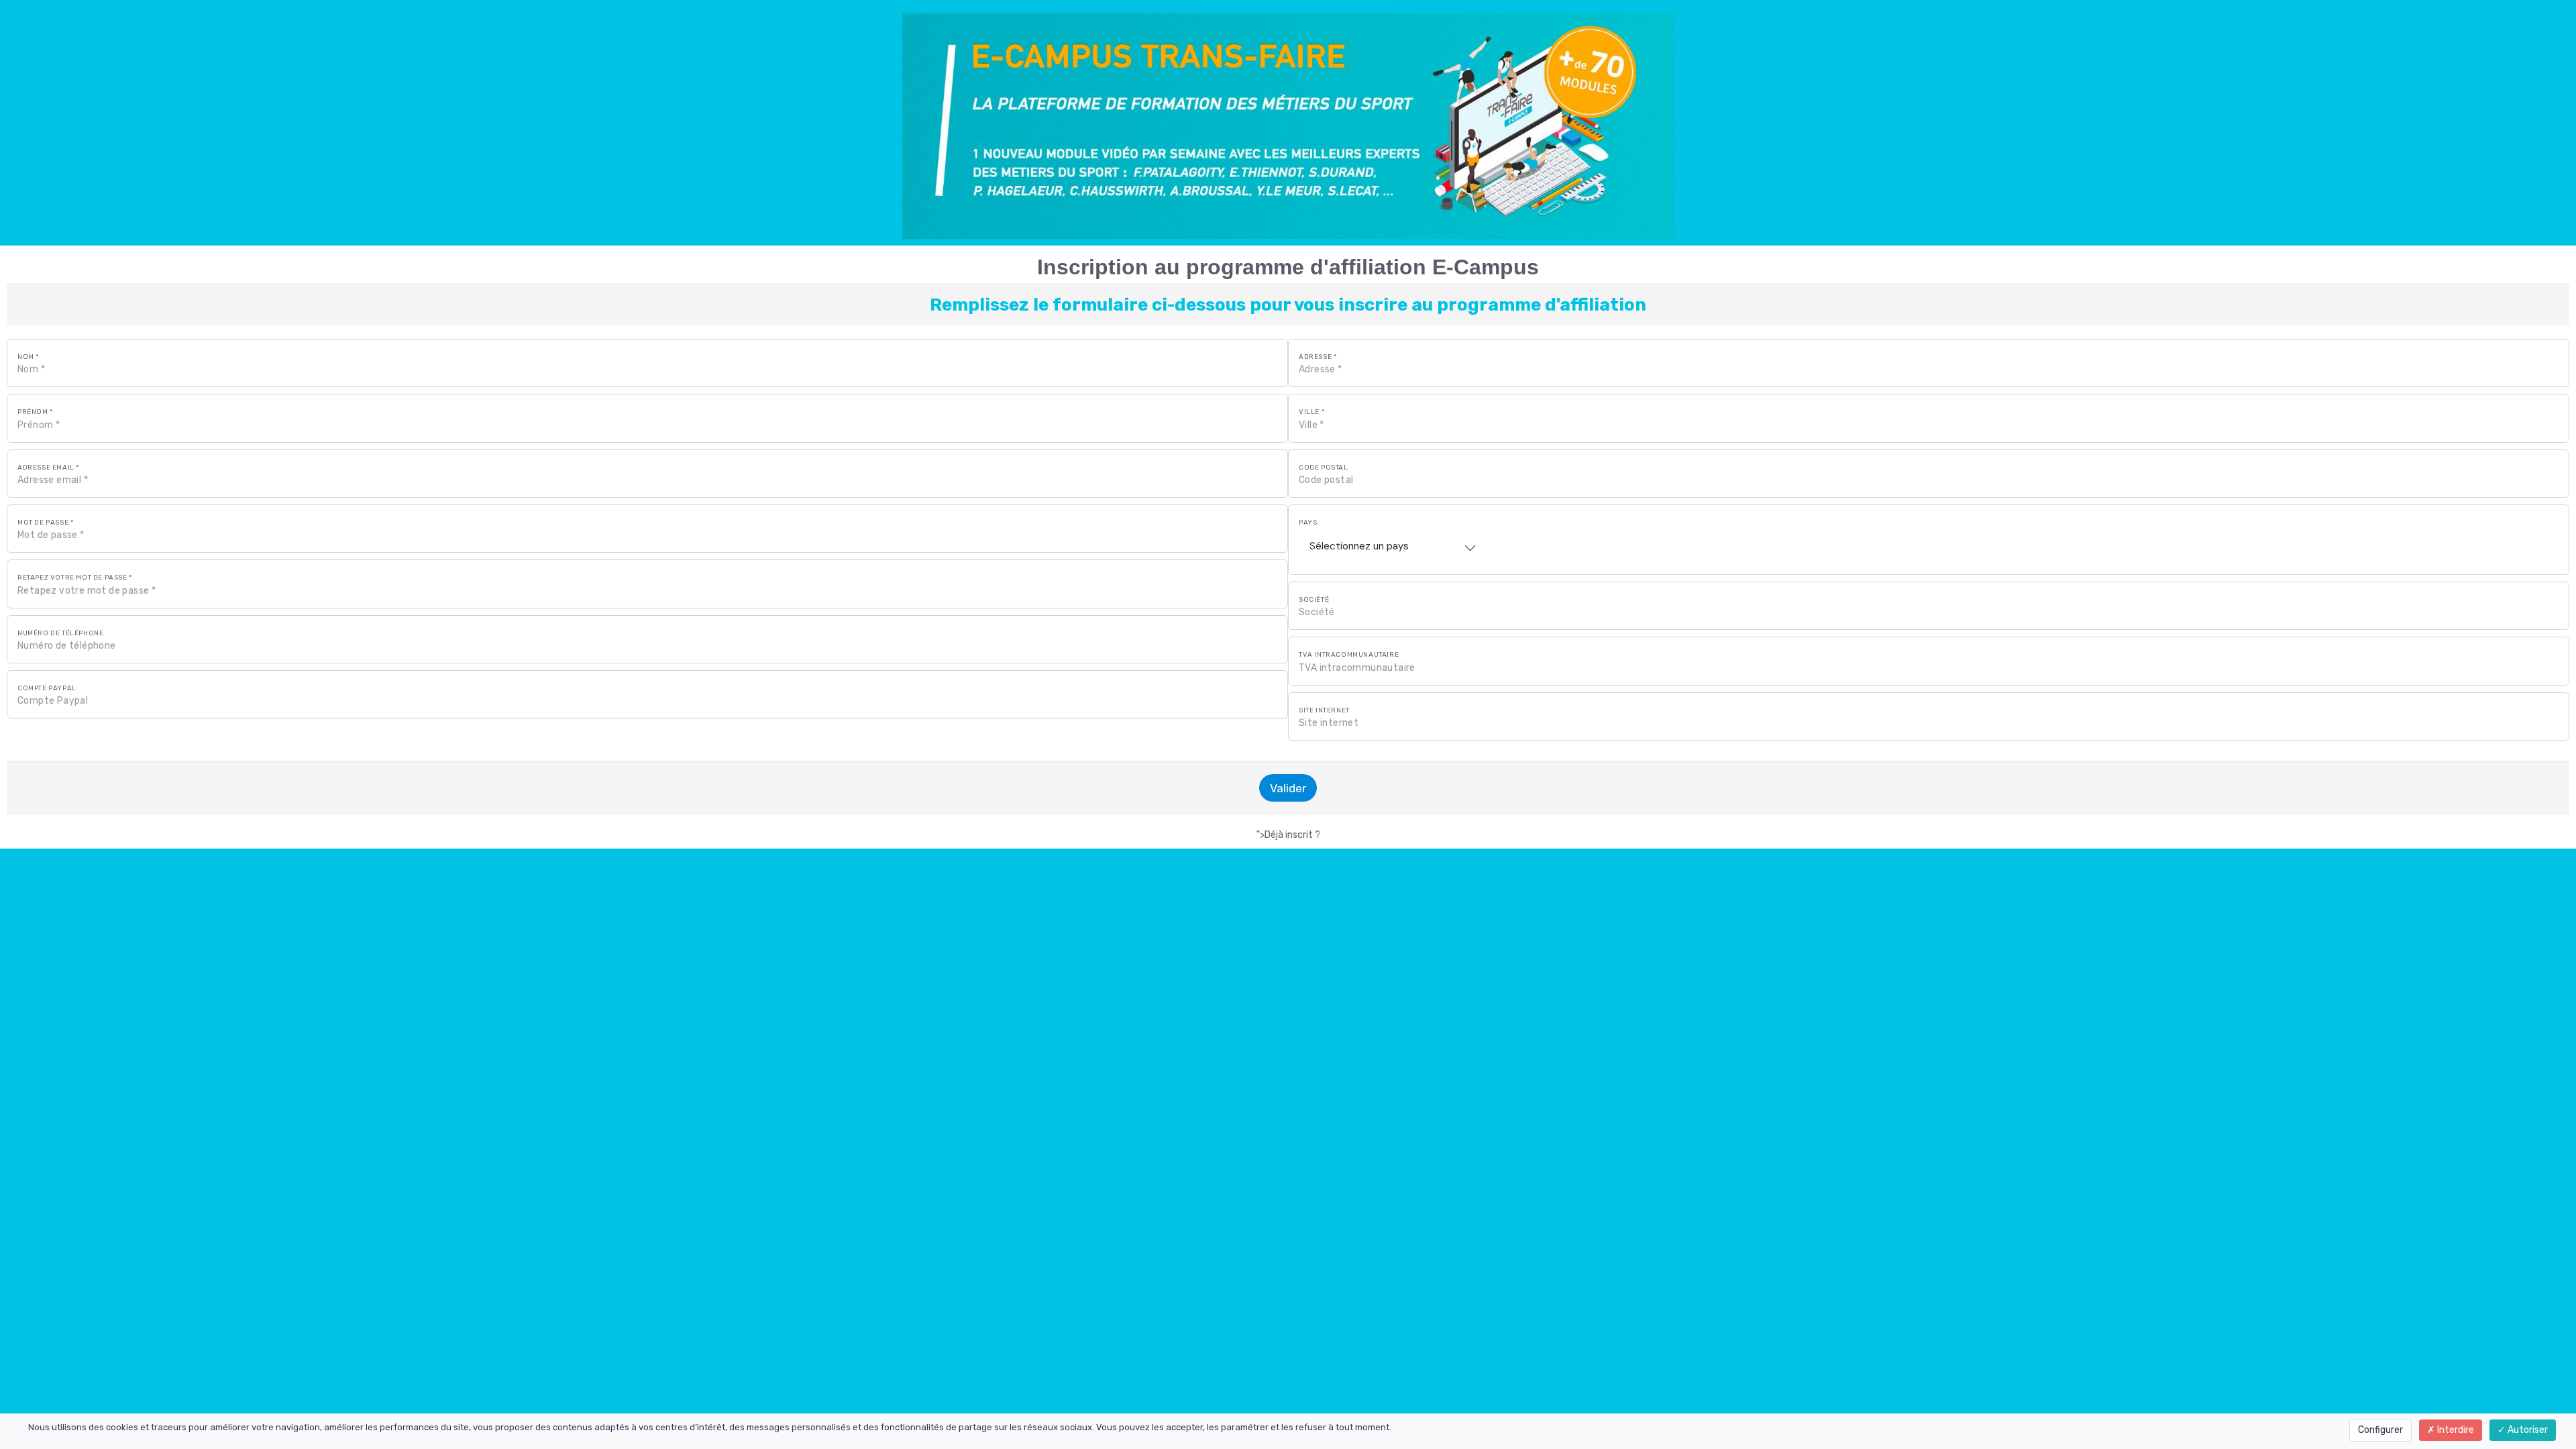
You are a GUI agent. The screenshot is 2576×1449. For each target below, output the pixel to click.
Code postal (1324, 468)
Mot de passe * (45, 523)
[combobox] (1393, 546)
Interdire (2455, 1430)
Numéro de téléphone (60, 633)
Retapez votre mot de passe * (75, 578)
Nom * (28, 357)
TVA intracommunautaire (1349, 655)
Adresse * (1318, 357)
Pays (1308, 523)
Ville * (1311, 412)
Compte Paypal (47, 688)
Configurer (2380, 1430)
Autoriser (2527, 1430)
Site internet (1324, 710)
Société (1314, 600)
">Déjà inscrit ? (1288, 835)
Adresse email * (48, 468)
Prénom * (35, 412)
